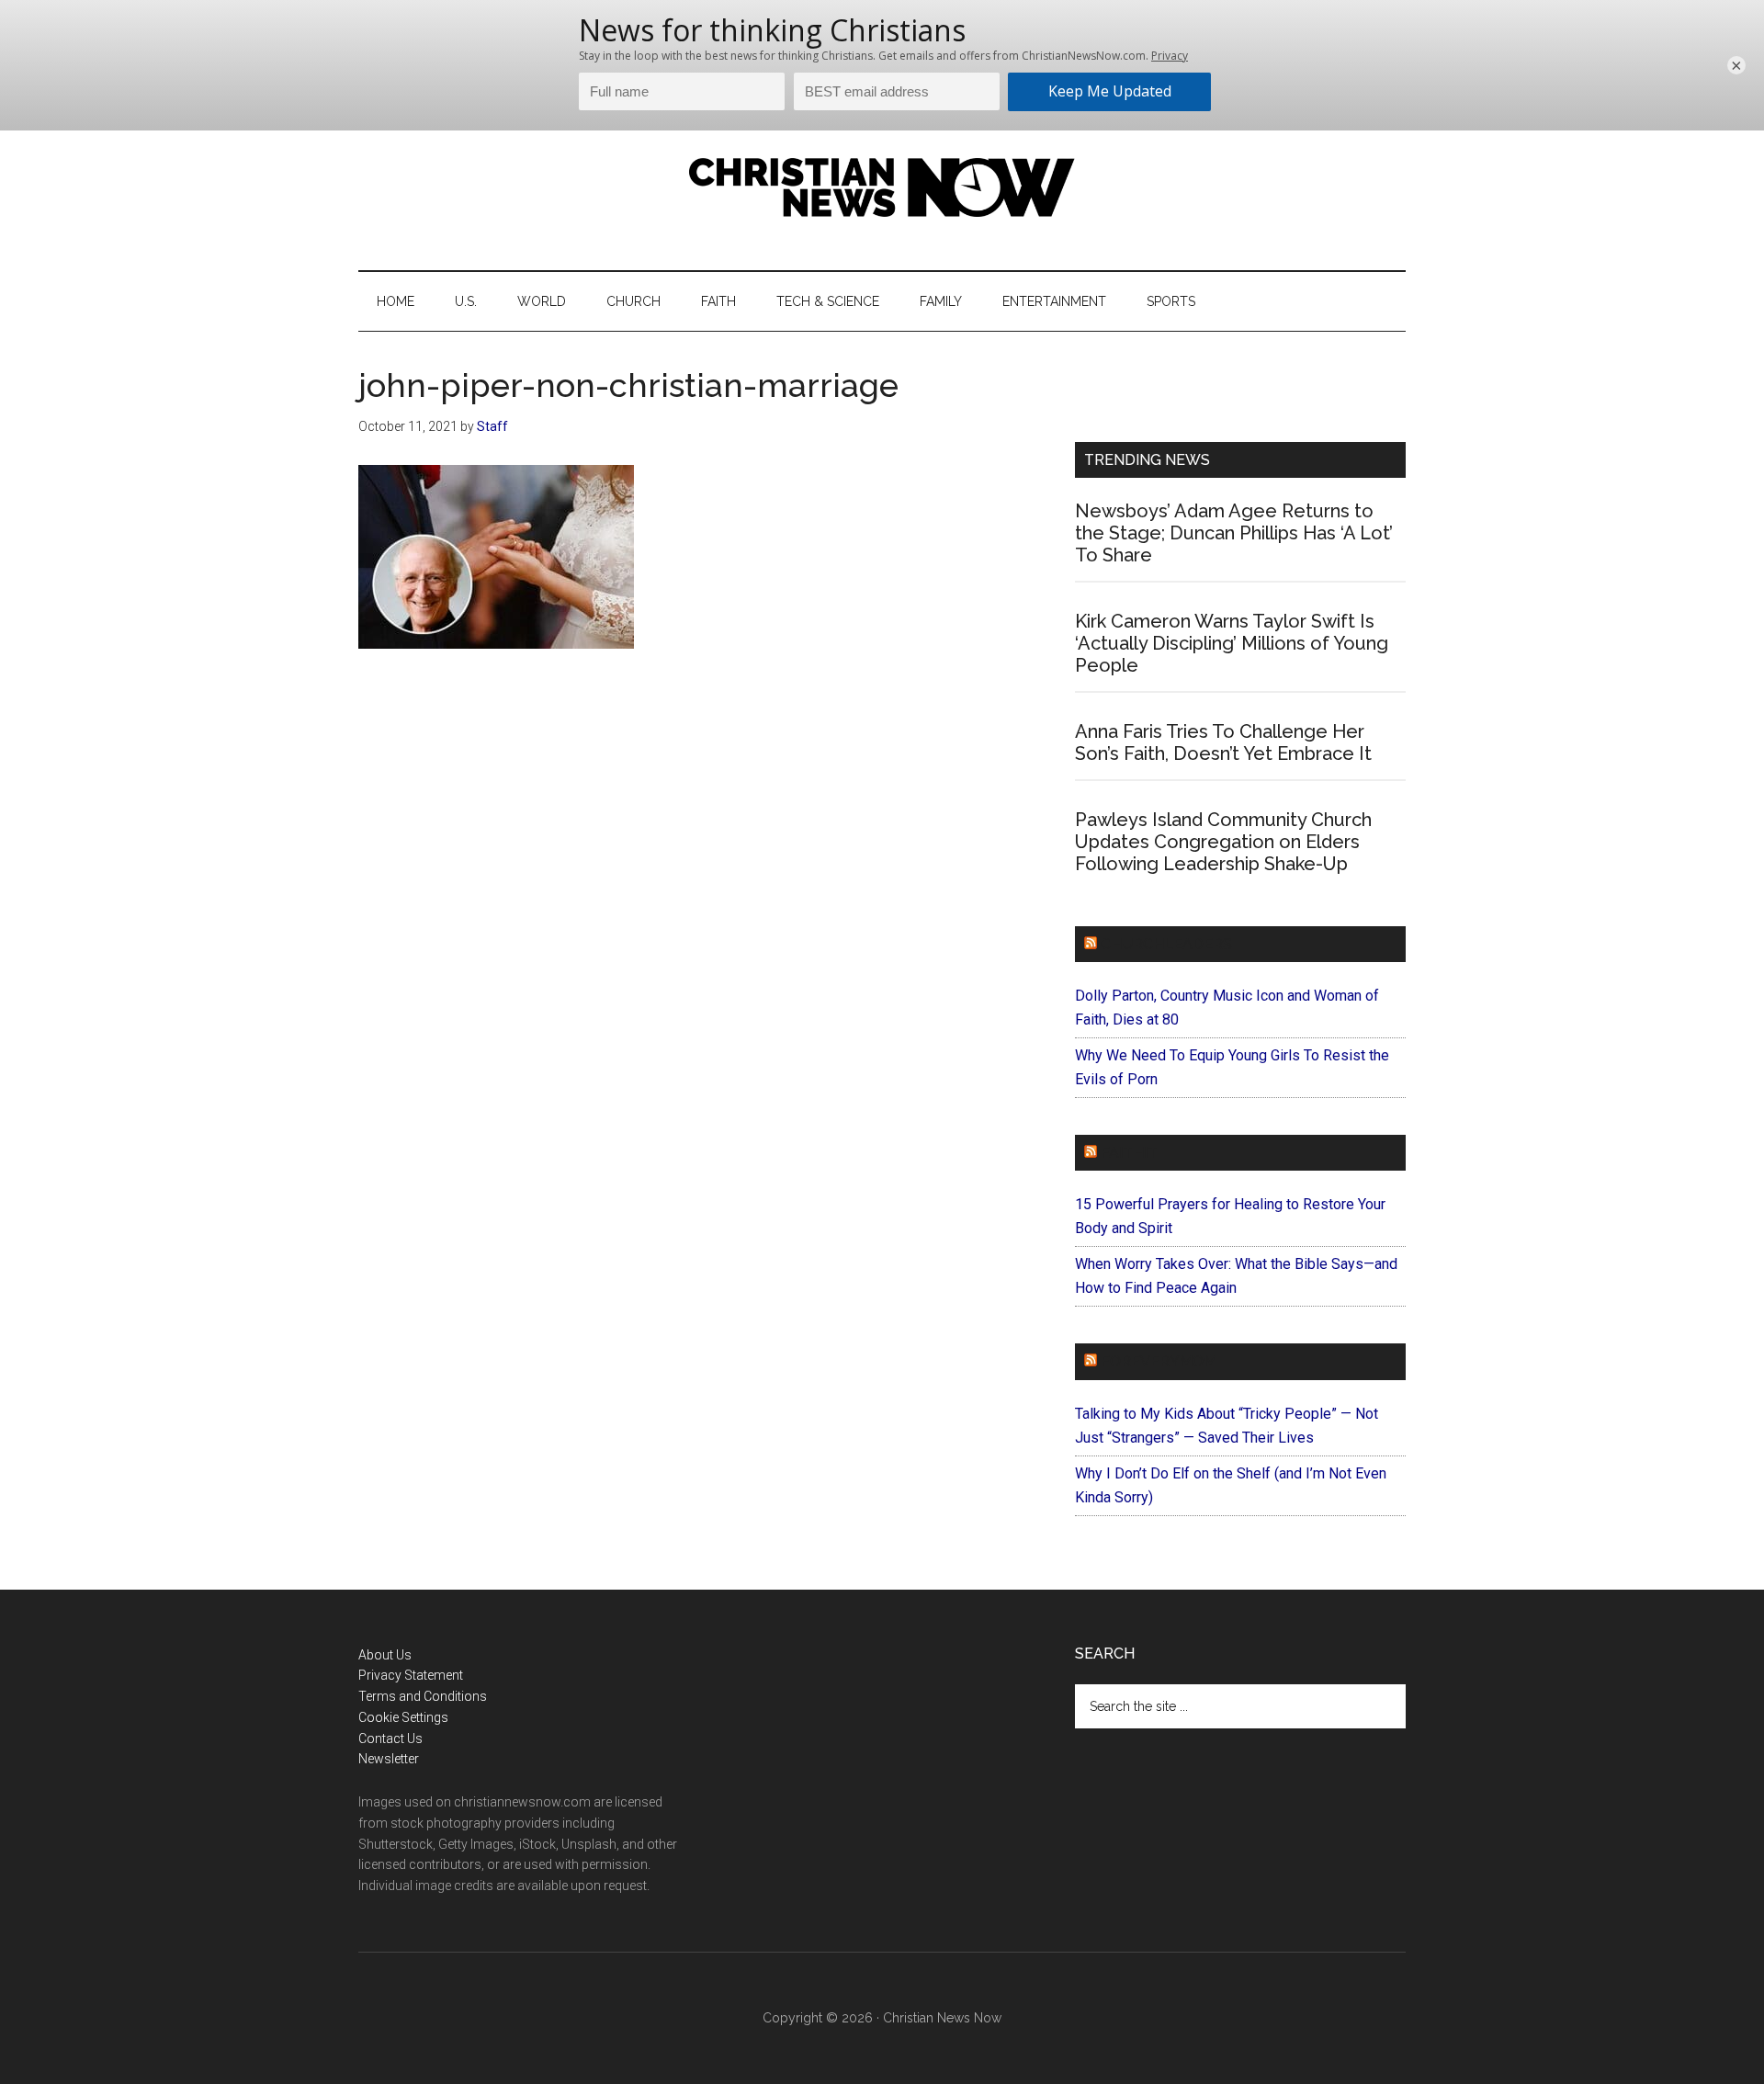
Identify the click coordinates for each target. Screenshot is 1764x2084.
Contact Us (390, 1739)
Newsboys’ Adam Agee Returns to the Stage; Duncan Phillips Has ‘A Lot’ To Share (1234, 533)
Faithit (1129, 1153)
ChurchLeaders (1166, 944)
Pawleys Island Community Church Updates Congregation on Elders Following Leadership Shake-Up (1223, 842)
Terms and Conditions (423, 1696)
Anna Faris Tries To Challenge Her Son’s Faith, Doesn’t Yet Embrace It (1223, 742)
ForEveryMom (1159, 1361)
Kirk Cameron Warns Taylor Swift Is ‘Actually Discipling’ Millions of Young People (1232, 643)
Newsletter (389, 1759)
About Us (385, 1655)
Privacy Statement (411, 1675)
